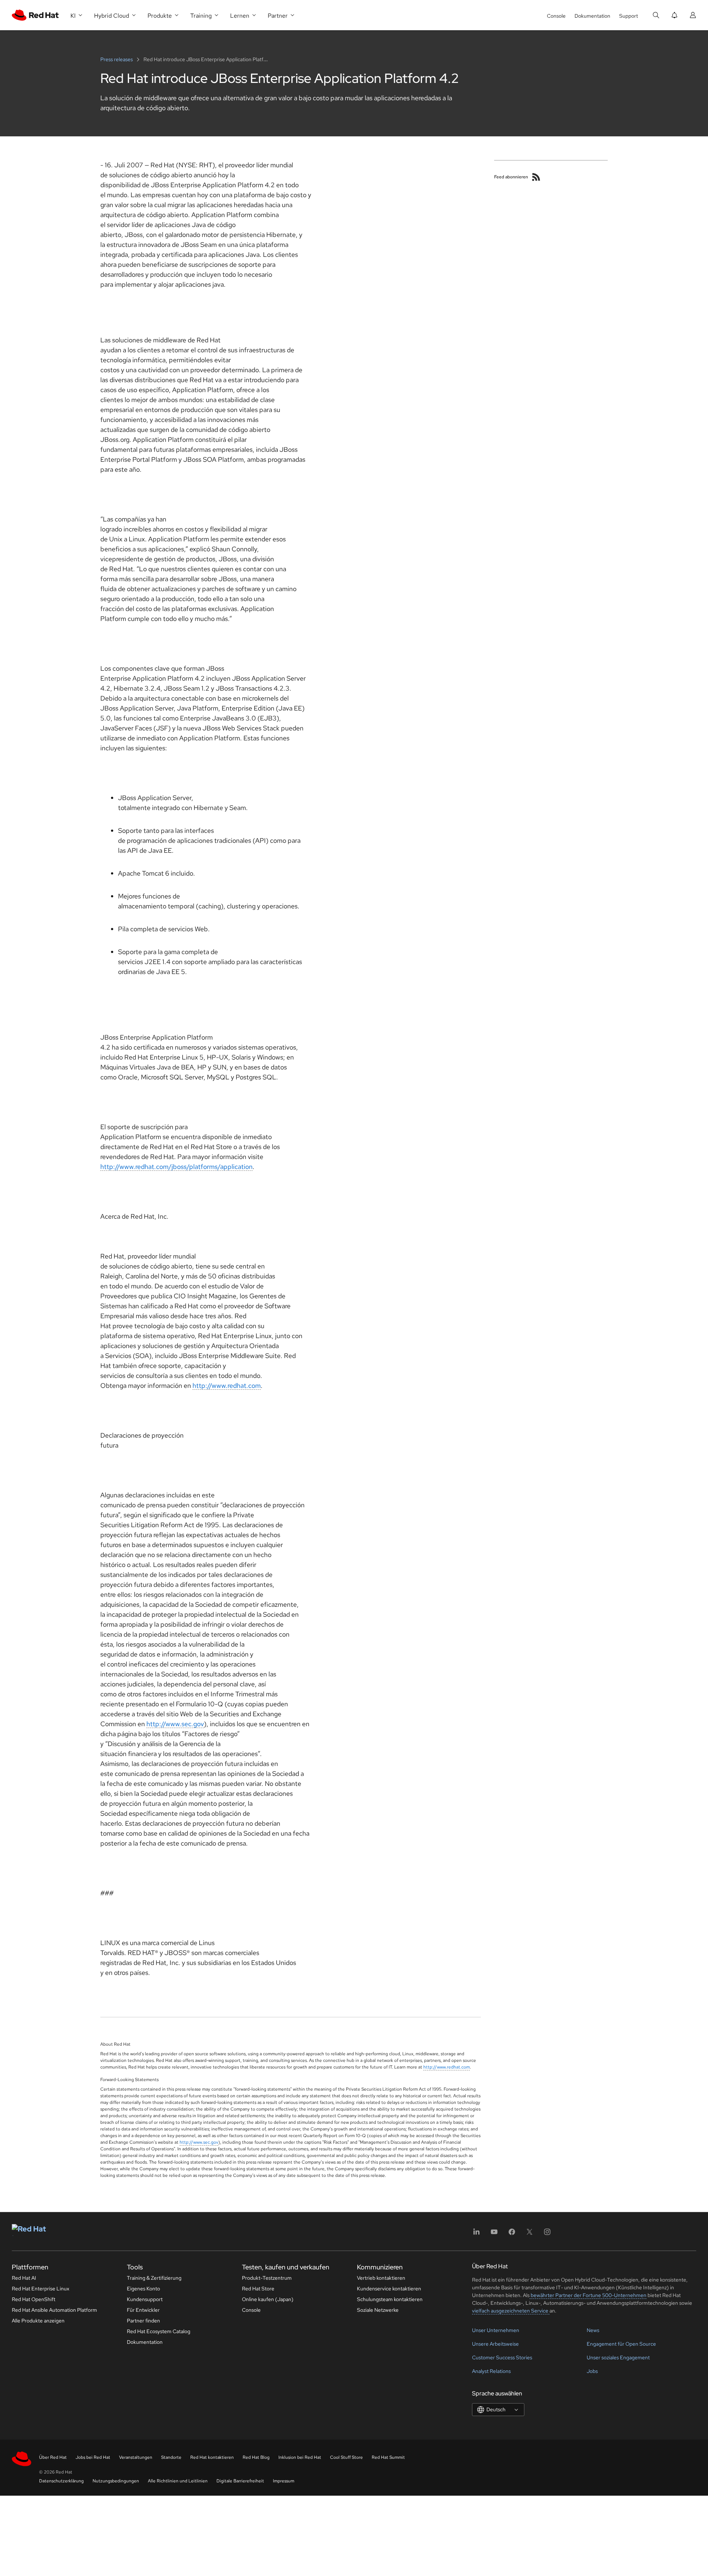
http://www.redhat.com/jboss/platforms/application (176, 1167)
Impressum (284, 2481)
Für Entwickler (143, 2310)
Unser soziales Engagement (618, 2357)
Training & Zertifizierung (154, 2278)
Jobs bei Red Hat (93, 2457)
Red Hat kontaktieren (212, 2457)
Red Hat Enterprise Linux (41, 2289)
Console (556, 16)
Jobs (592, 2371)
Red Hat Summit (388, 2457)
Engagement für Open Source (621, 2344)
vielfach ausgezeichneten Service (511, 2311)
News (593, 2330)
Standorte (171, 2457)
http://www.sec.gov (175, 1724)
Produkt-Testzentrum (267, 2278)
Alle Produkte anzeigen (38, 2321)
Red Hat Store (258, 2289)
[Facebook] (512, 2234)
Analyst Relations (491, 2371)
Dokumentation (592, 16)
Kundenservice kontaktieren (389, 2289)
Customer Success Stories (502, 2357)
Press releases (117, 59)
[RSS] (536, 177)
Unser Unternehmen (496, 2330)
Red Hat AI (24, 2278)
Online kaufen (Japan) (268, 2299)
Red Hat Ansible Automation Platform (54, 2310)
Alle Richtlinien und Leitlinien (178, 2481)
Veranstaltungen (136, 2457)
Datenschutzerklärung (61, 2481)
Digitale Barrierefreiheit (240, 2481)
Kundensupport (145, 2299)
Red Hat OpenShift (34, 2299)
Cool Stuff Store (346, 2457)
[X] (530, 2234)
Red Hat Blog (256, 2457)
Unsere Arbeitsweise (495, 2344)
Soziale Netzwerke (378, 2310)
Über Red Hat (53, 2457)
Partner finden (143, 2321)
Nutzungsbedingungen (116, 2481)
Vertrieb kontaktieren (381, 2278)
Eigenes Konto (143, 2289)
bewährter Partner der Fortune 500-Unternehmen (588, 2295)
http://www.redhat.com (227, 1385)
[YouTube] (494, 2234)
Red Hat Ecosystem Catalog (159, 2331)
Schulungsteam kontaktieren (390, 2299)
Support (629, 16)
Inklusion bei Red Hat (300, 2457)
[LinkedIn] (476, 2234)
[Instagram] (547, 2234)
